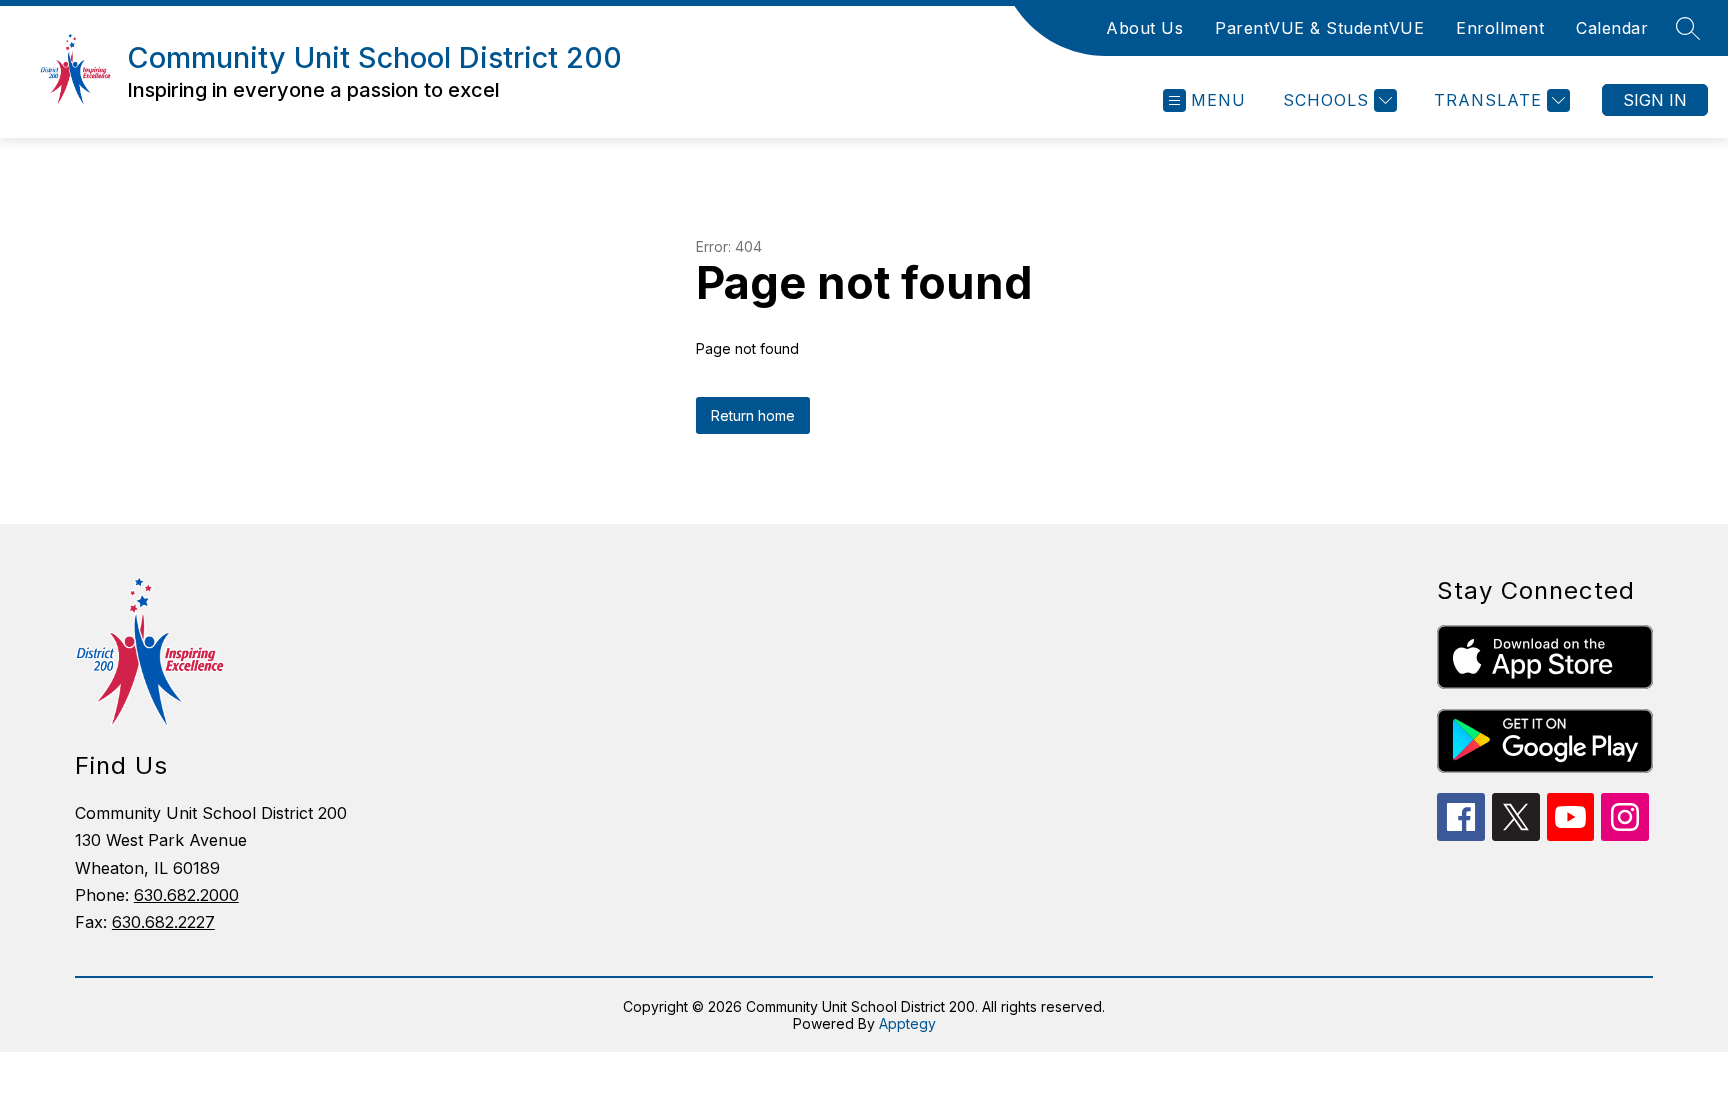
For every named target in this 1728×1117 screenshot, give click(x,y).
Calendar (1612, 28)
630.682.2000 (186, 895)
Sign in (1655, 100)
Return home (753, 415)
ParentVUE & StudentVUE (1319, 28)
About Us (1144, 28)
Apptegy (907, 1023)
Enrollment (1500, 28)
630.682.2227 (163, 922)
